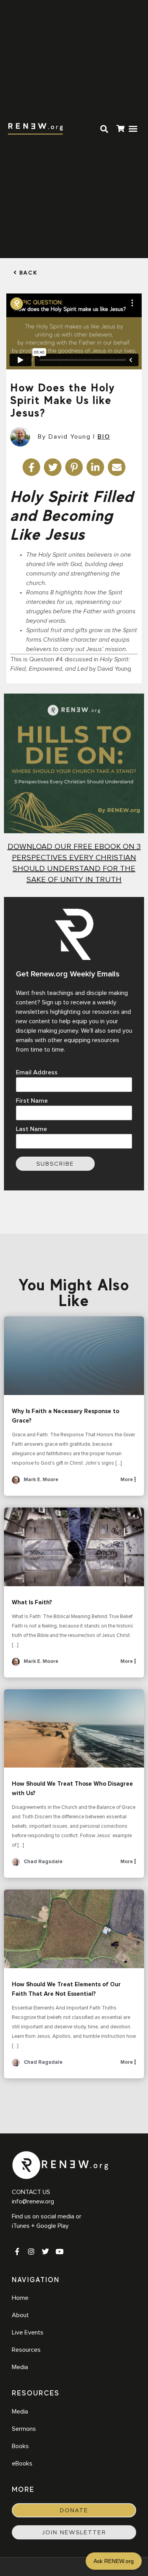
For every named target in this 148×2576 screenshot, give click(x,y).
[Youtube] (60, 2251)
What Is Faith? (74, 1547)
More (127, 1480)
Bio (104, 437)
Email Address (37, 1072)
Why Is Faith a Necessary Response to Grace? (74, 1356)
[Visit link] (120, 130)
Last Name (31, 1129)
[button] (133, 129)
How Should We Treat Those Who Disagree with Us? (74, 1729)
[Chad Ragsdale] (16, 1865)
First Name (32, 1101)
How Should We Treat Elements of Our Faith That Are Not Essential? (74, 1929)
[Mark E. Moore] (16, 1483)
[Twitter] (45, 2251)
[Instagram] (31, 2251)
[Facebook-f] (17, 2251)
